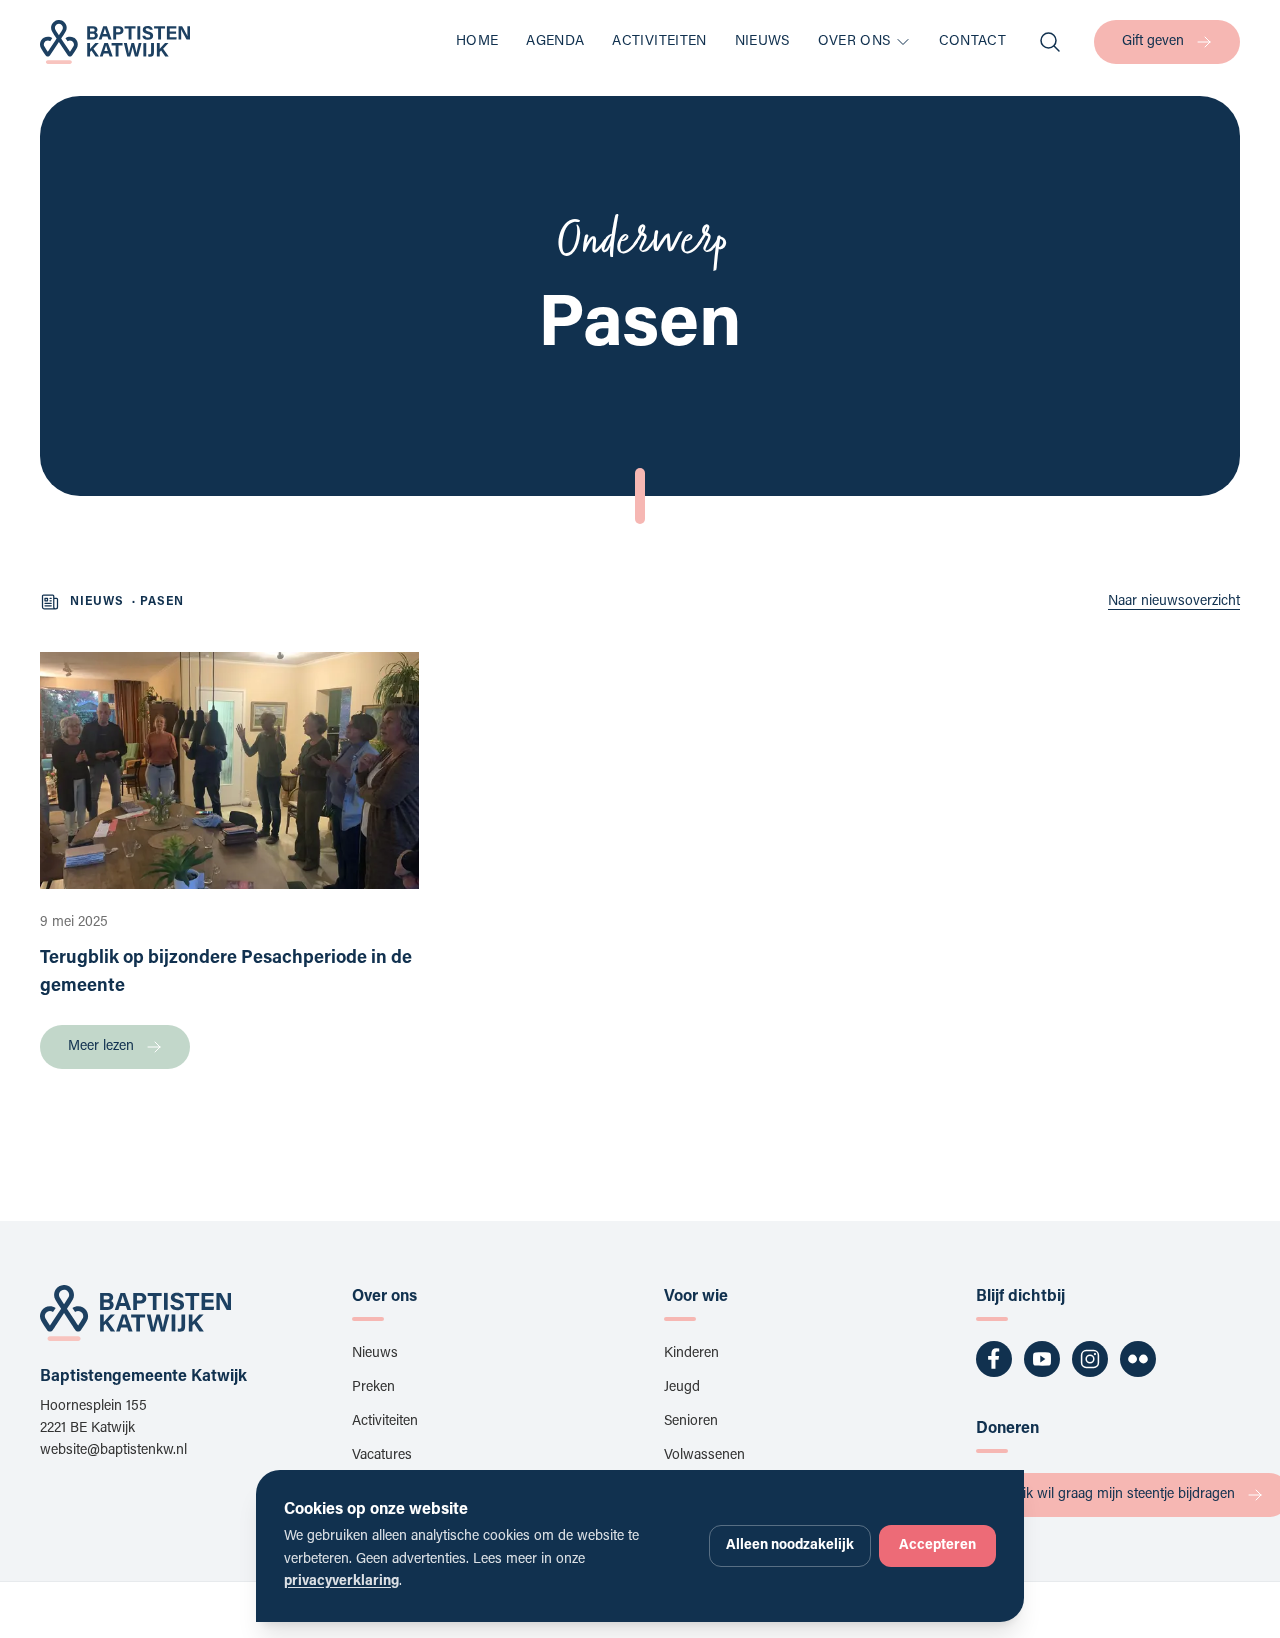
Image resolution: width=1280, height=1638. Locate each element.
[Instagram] (1090, 1359)
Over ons (854, 42)
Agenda (555, 42)
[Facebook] (994, 1359)
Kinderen (691, 1354)
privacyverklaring (341, 1582)
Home (477, 42)
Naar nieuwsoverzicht (1174, 602)
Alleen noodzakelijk (790, 1546)
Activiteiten (659, 42)
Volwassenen (704, 1456)
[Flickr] (1138, 1359)
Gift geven (1153, 42)
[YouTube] (1042, 1359)
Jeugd (682, 1388)
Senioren (691, 1422)
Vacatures (382, 1456)
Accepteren (937, 1546)
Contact (972, 42)
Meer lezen (101, 1047)
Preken (373, 1388)
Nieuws (762, 42)
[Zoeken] (1050, 42)
